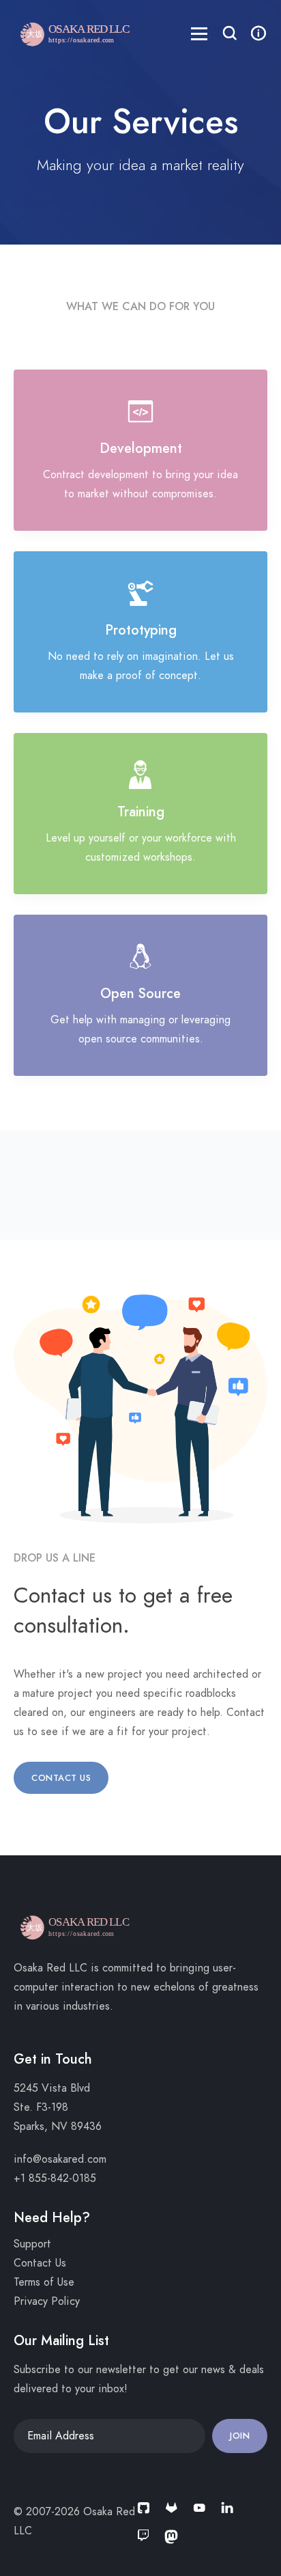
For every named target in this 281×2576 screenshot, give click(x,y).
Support (32, 2244)
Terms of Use (44, 2282)
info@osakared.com (60, 2159)
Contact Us (61, 1778)
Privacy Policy (47, 2301)
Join (240, 2436)
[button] (230, 35)
